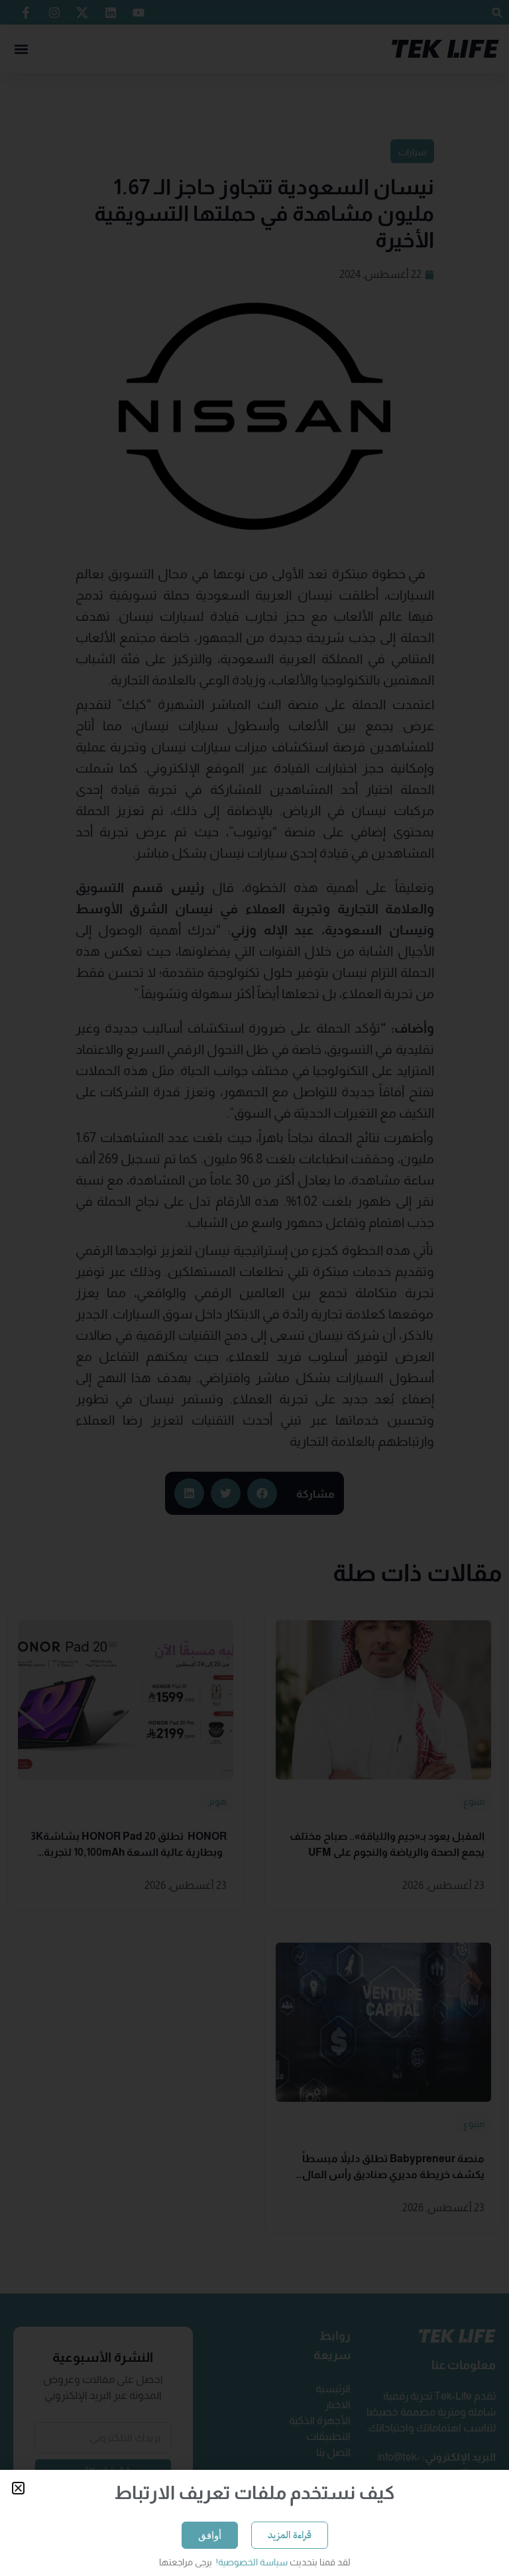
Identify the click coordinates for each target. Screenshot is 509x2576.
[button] (18, 2488)
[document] (254, 1288)
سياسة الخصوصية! (251, 2562)
